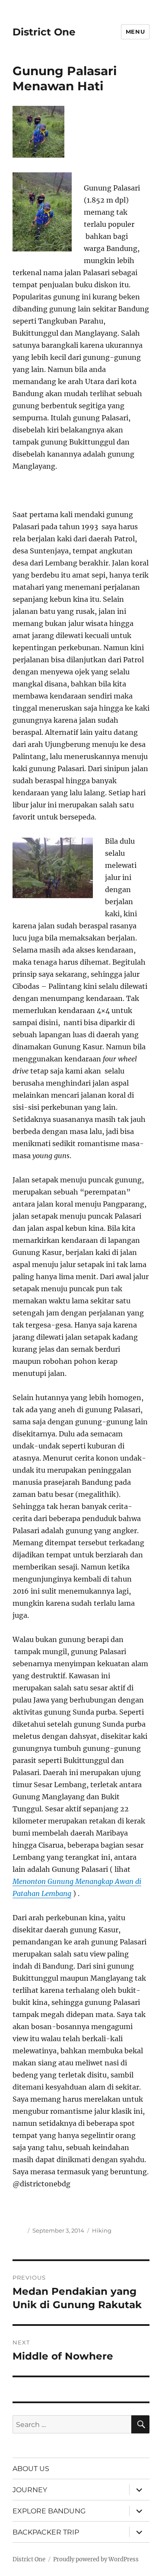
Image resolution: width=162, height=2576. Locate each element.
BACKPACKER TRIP (46, 2532)
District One (44, 32)
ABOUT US (31, 2469)
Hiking (102, 2230)
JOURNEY (30, 2490)
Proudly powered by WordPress (96, 2559)
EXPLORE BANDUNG (49, 2511)
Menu (135, 32)
